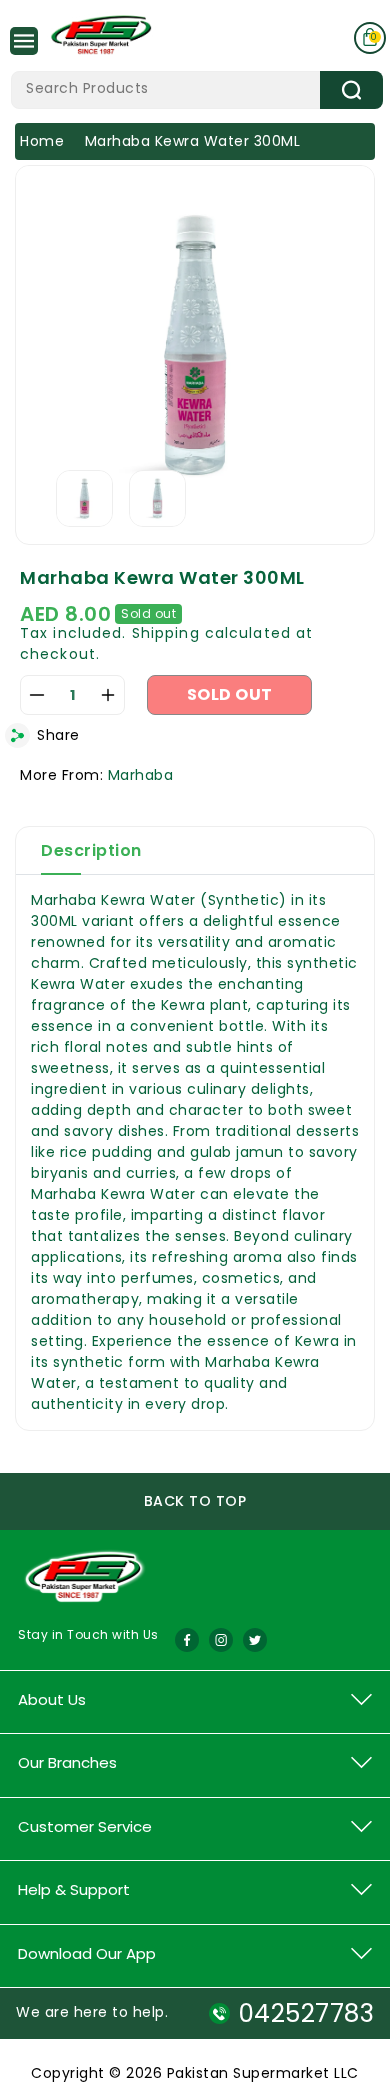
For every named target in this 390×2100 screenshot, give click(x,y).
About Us (52, 1699)
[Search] (351, 90)
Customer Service (85, 1826)
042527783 (306, 2013)
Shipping (166, 633)
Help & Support (74, 1889)
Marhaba (141, 775)
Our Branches (67, 1762)
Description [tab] (91, 850)
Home (42, 141)
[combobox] (197, 90)
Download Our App (87, 1953)
